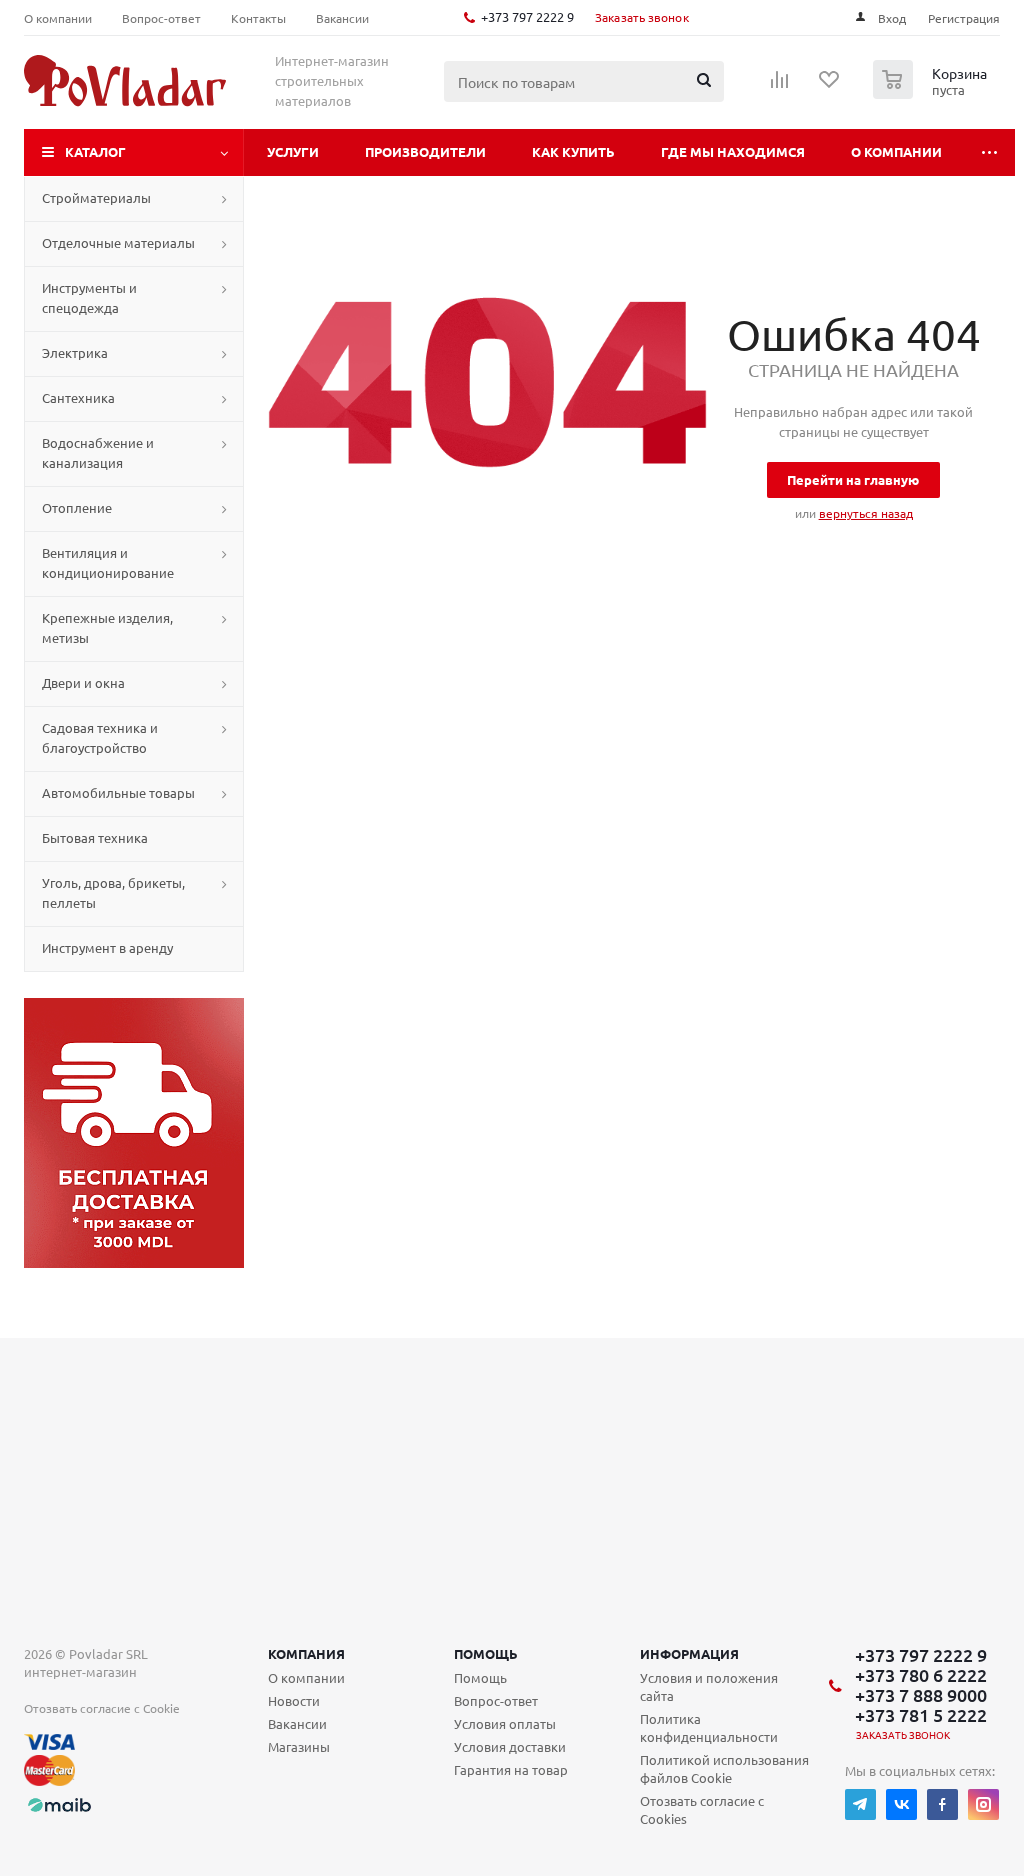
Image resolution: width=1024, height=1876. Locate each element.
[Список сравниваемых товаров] (780, 86)
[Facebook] (942, 1804)
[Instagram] (983, 1804)
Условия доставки (510, 1746)
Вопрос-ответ (496, 1700)
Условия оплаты (505, 1723)
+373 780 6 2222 (921, 1675)
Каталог (95, 151)
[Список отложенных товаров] (830, 86)
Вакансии (297, 1723)
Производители (425, 151)
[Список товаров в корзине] (932, 93)
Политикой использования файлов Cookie (724, 1768)
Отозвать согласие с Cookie (102, 1708)
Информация (689, 1653)
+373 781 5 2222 (921, 1715)
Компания (306, 1653)
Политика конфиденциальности (709, 1727)
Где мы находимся (733, 151)
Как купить (573, 151)
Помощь (486, 1653)
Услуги (293, 151)
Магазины (299, 1746)
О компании (896, 151)
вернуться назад (866, 513)
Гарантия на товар (511, 1769)
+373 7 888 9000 (921, 1695)
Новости (294, 1700)
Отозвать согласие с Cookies (702, 1809)
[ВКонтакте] (901, 1804)
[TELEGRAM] (860, 1804)
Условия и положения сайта (709, 1686)
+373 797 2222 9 (527, 16)
